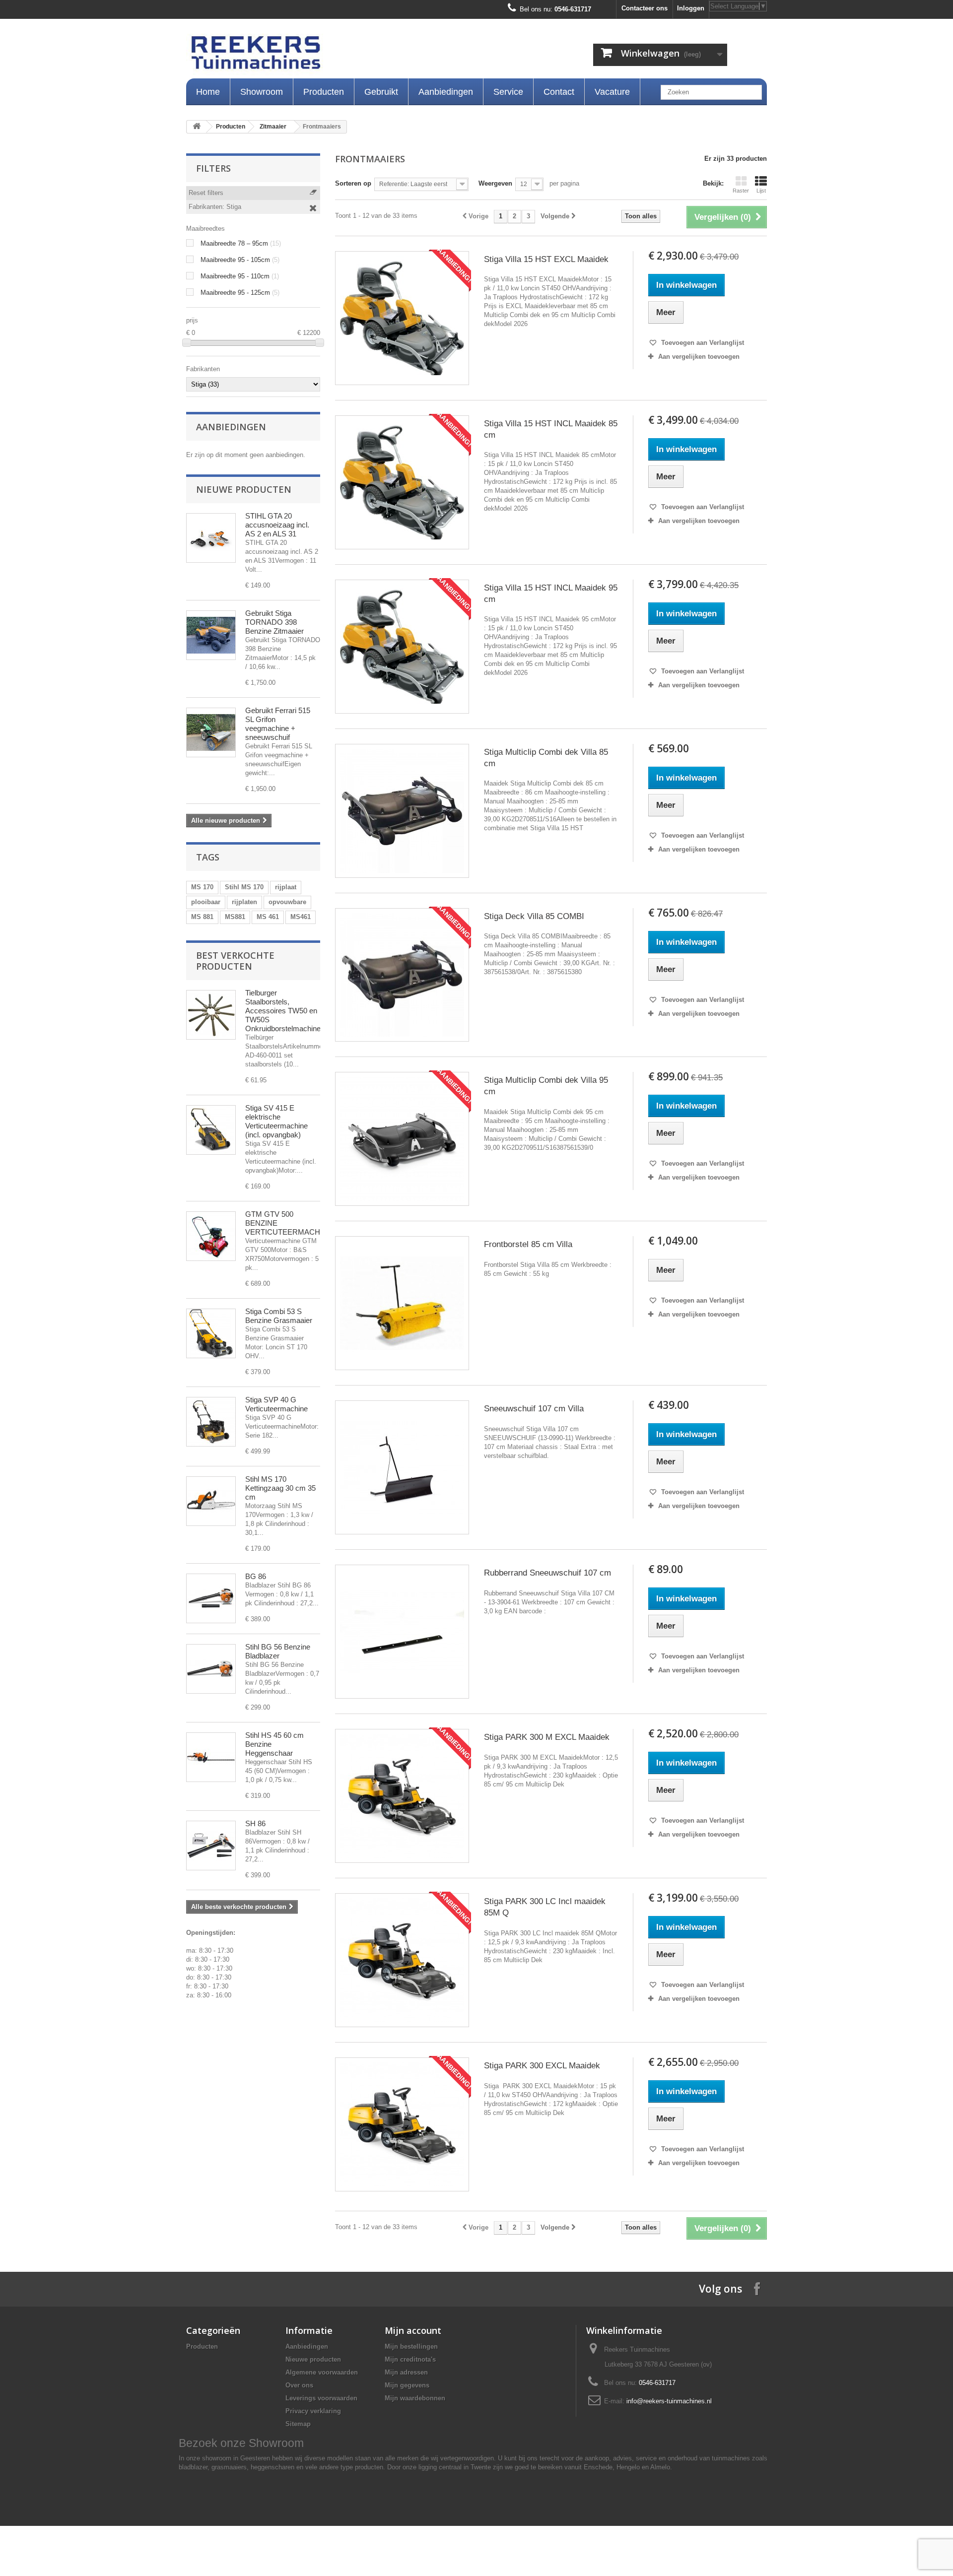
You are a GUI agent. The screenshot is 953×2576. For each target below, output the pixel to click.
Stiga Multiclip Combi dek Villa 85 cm (546, 758)
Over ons (299, 2385)
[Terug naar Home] (197, 127)
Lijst (761, 191)
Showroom (262, 92)
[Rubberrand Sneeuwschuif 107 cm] (402, 1632)
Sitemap (298, 2424)
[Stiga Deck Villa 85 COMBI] (402, 975)
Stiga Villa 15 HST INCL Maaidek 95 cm (551, 594)
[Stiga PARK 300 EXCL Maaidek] (402, 2124)
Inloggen (691, 8)
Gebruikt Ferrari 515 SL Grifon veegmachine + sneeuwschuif (278, 724)
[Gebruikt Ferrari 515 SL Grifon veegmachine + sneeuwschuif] (211, 732)
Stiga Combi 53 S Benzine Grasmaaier (279, 1316)
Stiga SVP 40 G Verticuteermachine (276, 1404)
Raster (741, 191)
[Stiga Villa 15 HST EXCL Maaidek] (402, 318)
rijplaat (286, 887)
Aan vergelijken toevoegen (699, 357)
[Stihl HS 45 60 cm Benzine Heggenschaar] (211, 1757)
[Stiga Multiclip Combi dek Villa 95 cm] (402, 1139)
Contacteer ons (645, 8)
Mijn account (413, 2330)
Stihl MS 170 (244, 887)
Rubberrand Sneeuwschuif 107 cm (547, 1573)
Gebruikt (381, 92)
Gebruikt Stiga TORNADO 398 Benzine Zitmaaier (274, 622)
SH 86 (255, 1823)
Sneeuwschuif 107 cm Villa (534, 1409)
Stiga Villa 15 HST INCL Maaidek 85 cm (551, 429)
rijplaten (244, 902)
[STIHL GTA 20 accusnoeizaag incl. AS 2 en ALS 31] (211, 538)
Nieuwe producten (244, 489)
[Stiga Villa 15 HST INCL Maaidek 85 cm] (402, 482)
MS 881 (202, 917)
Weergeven (495, 183)
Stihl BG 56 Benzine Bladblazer (278, 1651)
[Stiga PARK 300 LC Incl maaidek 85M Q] (402, 1960)
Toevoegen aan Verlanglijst (702, 343)
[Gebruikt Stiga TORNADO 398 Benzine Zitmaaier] (211, 635)
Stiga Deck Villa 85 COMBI (534, 916)
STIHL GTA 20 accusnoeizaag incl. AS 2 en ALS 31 (277, 525)
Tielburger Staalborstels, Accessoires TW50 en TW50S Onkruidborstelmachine (283, 1011)
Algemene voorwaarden (322, 2372)
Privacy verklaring (313, 2411)
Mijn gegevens (407, 2385)
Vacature (612, 92)
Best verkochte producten (235, 961)
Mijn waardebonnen (415, 2398)
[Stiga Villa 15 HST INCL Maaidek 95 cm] (402, 647)
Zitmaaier (273, 127)
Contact (559, 92)
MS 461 (268, 917)
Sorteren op (353, 183)
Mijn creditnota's (410, 2359)
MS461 (301, 917)
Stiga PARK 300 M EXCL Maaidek (547, 1737)
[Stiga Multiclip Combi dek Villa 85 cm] (402, 811)
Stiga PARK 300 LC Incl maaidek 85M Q (545, 1907)
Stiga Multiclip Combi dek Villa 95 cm (546, 1086)
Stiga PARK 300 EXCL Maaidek (542, 2066)
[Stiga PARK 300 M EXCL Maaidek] (402, 1796)
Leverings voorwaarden (321, 2398)
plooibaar (206, 902)
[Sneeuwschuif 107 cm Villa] (402, 1467)
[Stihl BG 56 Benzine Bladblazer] (211, 1669)
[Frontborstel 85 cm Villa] (402, 1303)
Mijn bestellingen (411, 2346)
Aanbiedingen (446, 92)
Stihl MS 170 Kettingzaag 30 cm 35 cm (280, 1488)
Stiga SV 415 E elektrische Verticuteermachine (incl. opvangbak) (276, 1121)
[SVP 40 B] (211, 1422)
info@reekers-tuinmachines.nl (669, 2401)
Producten (324, 92)
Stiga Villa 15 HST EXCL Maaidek (546, 259)
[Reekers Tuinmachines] (357, 55)
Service (508, 92)
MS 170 (202, 887)
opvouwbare (287, 902)
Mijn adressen (406, 2372)
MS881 (235, 917)
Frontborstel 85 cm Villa (528, 1244)
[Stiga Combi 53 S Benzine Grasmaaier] (211, 1333)
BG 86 (256, 1576)
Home (208, 92)
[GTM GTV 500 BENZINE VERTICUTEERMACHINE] (211, 1236)
